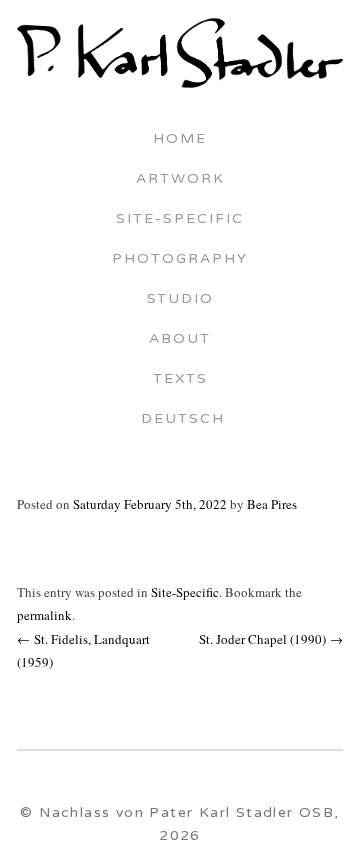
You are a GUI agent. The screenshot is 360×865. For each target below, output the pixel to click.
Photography (180, 260)
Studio (180, 300)
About (180, 340)
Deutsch (180, 420)
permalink (44, 615)
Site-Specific (180, 220)
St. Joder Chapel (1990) (271, 639)
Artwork (180, 180)
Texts (180, 380)
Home (180, 140)
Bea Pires (272, 504)
